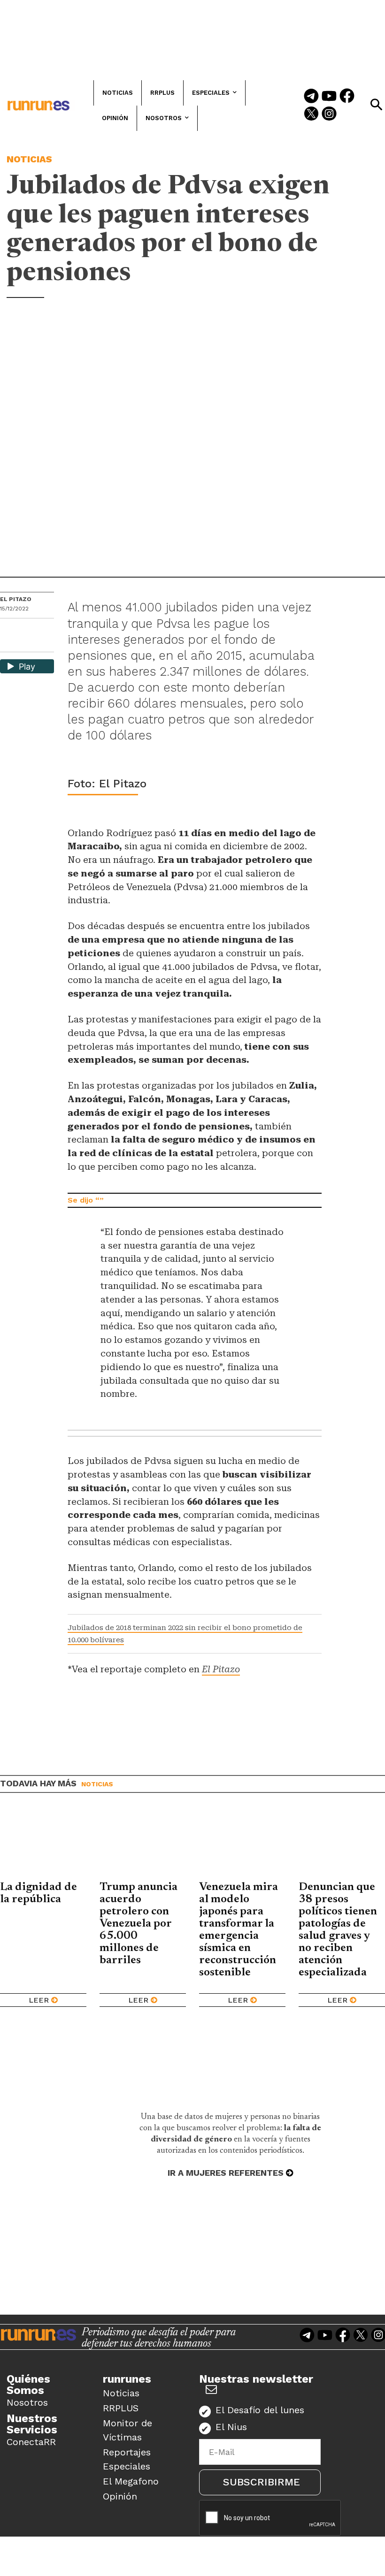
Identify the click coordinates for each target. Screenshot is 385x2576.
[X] (8, 644)
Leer (39, 2000)
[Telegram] (311, 97)
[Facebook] (347, 97)
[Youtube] (329, 97)
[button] (376, 105)
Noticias (29, 159)
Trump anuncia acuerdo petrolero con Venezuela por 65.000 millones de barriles (139, 1924)
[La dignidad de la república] (43, 1844)
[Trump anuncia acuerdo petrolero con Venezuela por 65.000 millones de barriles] (143, 1844)
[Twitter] (311, 114)
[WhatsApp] (24, 629)
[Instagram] (329, 114)
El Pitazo (16, 599)
